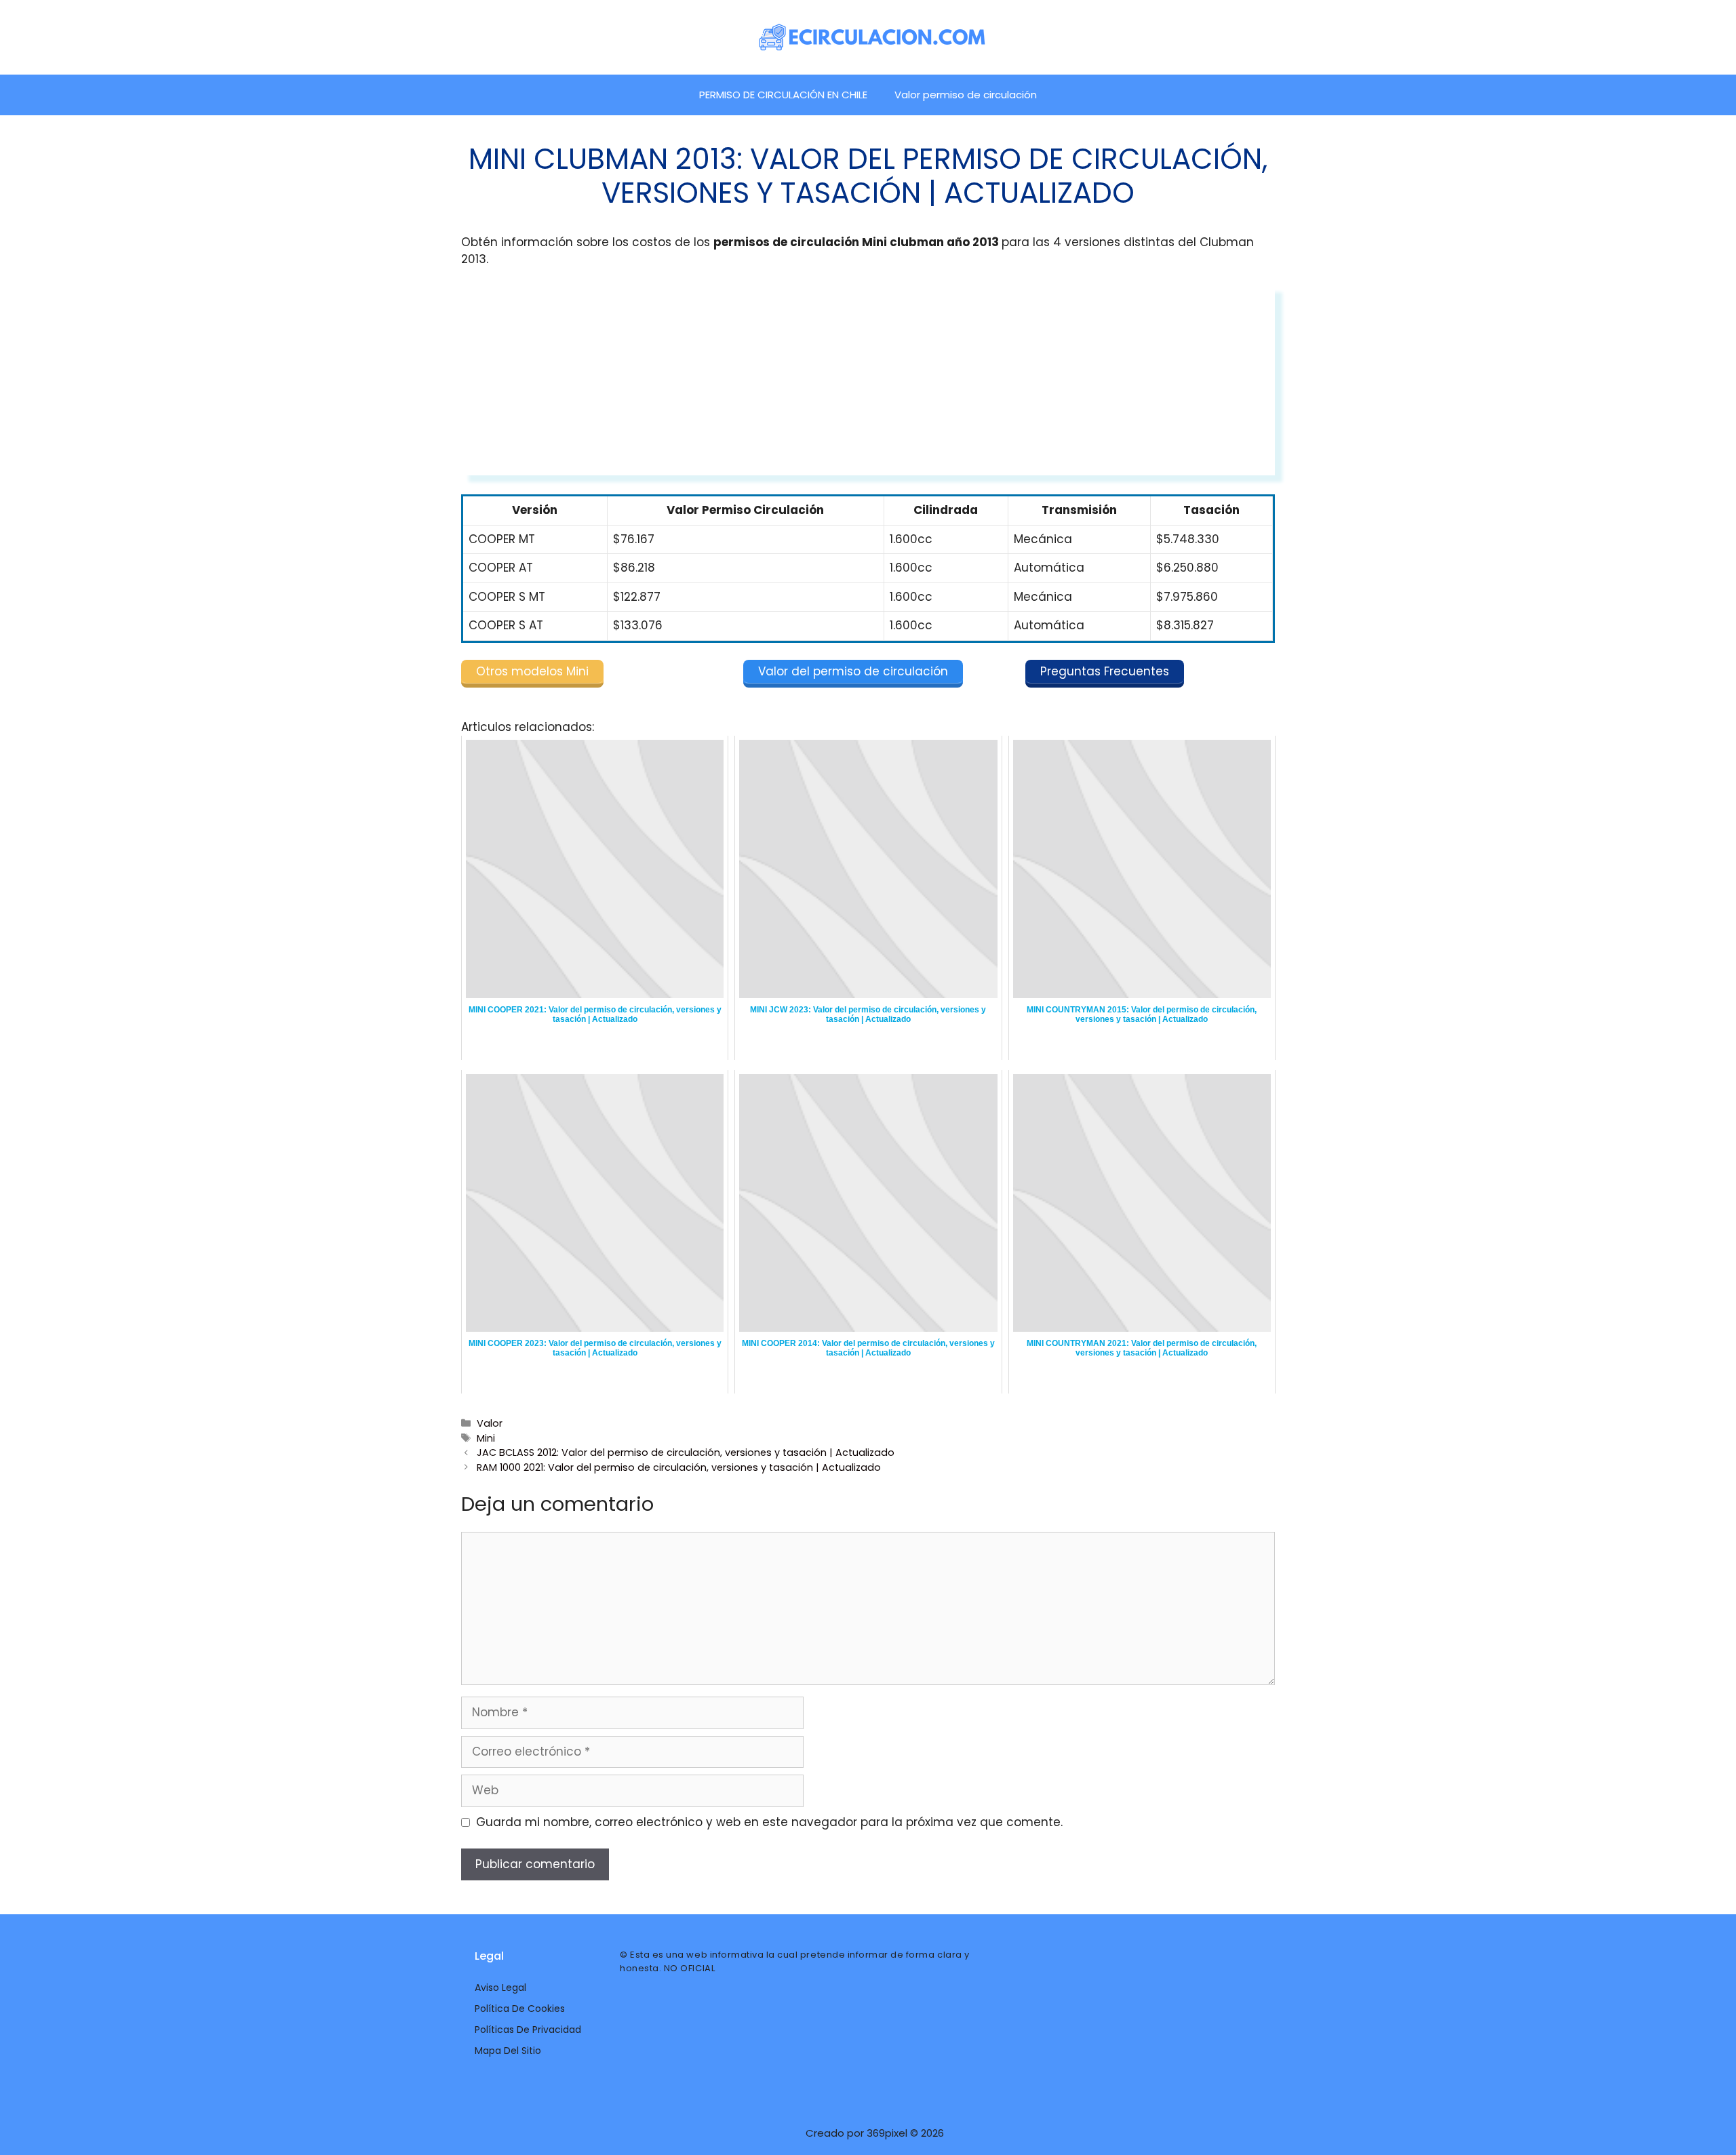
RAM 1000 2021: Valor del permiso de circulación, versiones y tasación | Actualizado (679, 1467)
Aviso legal (500, 1988)
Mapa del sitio (508, 2051)
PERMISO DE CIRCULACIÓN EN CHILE (783, 95)
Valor (490, 1423)
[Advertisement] (868, 380)
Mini (486, 1438)
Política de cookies (520, 2009)
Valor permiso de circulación (966, 95)
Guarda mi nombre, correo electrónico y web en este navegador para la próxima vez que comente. (769, 1822)
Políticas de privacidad (528, 2030)
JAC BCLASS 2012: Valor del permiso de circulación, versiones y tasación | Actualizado (686, 1452)
